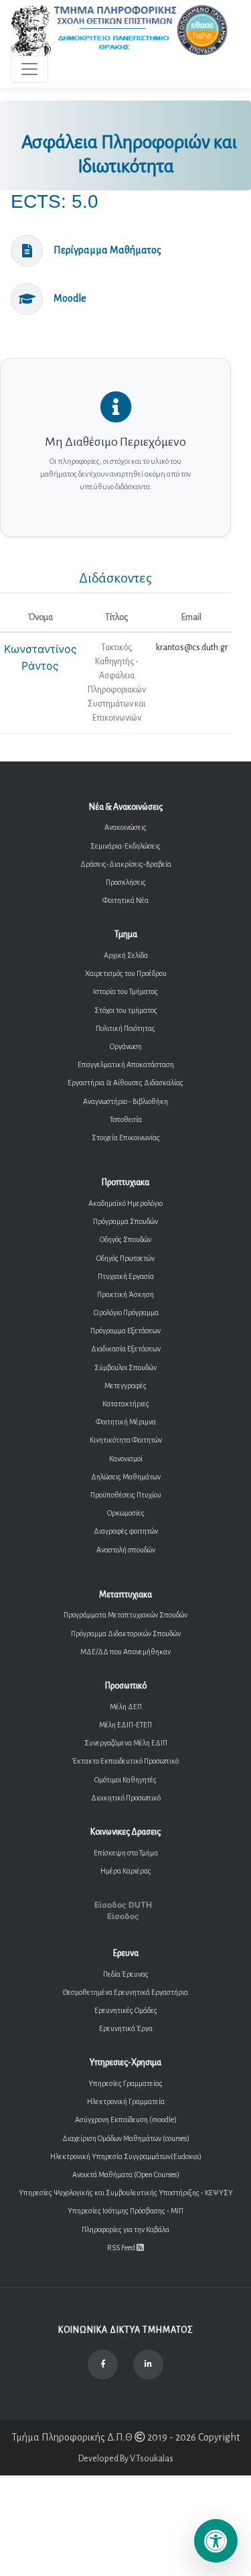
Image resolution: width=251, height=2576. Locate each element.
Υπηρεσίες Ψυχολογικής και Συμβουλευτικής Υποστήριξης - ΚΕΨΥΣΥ (126, 2193)
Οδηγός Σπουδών (125, 1239)
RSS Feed (122, 2248)
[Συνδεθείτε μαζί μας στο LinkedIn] (148, 2365)
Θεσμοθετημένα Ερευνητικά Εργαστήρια (125, 1992)
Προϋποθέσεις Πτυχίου (126, 1495)
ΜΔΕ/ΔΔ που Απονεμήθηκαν (125, 1652)
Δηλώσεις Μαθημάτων (126, 1477)
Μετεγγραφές (125, 1386)
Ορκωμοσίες (126, 1513)
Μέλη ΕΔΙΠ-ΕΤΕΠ (125, 1725)
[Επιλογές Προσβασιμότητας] (216, 2541)
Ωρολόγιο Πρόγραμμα (126, 1312)
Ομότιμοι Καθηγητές (125, 1780)
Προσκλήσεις (126, 882)
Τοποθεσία (126, 1119)
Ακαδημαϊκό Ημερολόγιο (125, 1203)
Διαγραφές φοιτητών (126, 1531)
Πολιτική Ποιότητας (125, 1028)
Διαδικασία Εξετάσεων (126, 1349)
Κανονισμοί (126, 1459)
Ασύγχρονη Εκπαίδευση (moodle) (126, 2120)
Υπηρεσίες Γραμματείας (125, 2083)
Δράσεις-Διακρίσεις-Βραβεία (126, 864)
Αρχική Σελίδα (126, 955)
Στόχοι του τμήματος (126, 1010)
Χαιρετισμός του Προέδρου (126, 973)
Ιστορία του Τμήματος (125, 991)
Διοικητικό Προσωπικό (126, 1798)
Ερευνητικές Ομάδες (126, 2010)
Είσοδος (123, 1916)
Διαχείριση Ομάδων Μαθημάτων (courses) (126, 2138)
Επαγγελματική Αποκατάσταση (126, 1064)
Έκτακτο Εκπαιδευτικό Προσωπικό (125, 1761)
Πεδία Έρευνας (126, 1974)
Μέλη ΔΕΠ (126, 1707)
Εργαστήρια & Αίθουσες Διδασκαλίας (125, 1083)
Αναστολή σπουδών (126, 1550)
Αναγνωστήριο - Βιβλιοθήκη (125, 1101)
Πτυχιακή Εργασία (126, 1276)
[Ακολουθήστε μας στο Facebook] (103, 2365)
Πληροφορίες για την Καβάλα (125, 2229)
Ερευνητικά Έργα (126, 2028)
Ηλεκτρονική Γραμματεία (126, 2101)
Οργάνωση (126, 1046)
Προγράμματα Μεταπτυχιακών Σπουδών (125, 1615)
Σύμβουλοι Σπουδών (125, 1367)
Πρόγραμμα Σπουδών (125, 1221)
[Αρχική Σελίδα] (120, 30)
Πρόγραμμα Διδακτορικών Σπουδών (126, 1634)
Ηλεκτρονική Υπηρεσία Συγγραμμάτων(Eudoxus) (126, 2156)
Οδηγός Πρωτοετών (125, 1258)
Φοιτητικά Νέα (125, 900)
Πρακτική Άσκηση (125, 1294)
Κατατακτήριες (126, 1404)
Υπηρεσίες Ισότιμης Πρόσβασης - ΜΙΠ (125, 2211)
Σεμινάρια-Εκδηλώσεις (125, 846)
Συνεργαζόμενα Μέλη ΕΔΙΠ (126, 1743)
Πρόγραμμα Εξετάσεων (125, 1331)
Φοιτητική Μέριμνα (126, 1422)
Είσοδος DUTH (123, 1905)
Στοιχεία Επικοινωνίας (126, 1138)
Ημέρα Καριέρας (126, 1871)
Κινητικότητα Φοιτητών (126, 1440)
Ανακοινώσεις (125, 827)
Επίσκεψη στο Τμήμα (126, 1853)
